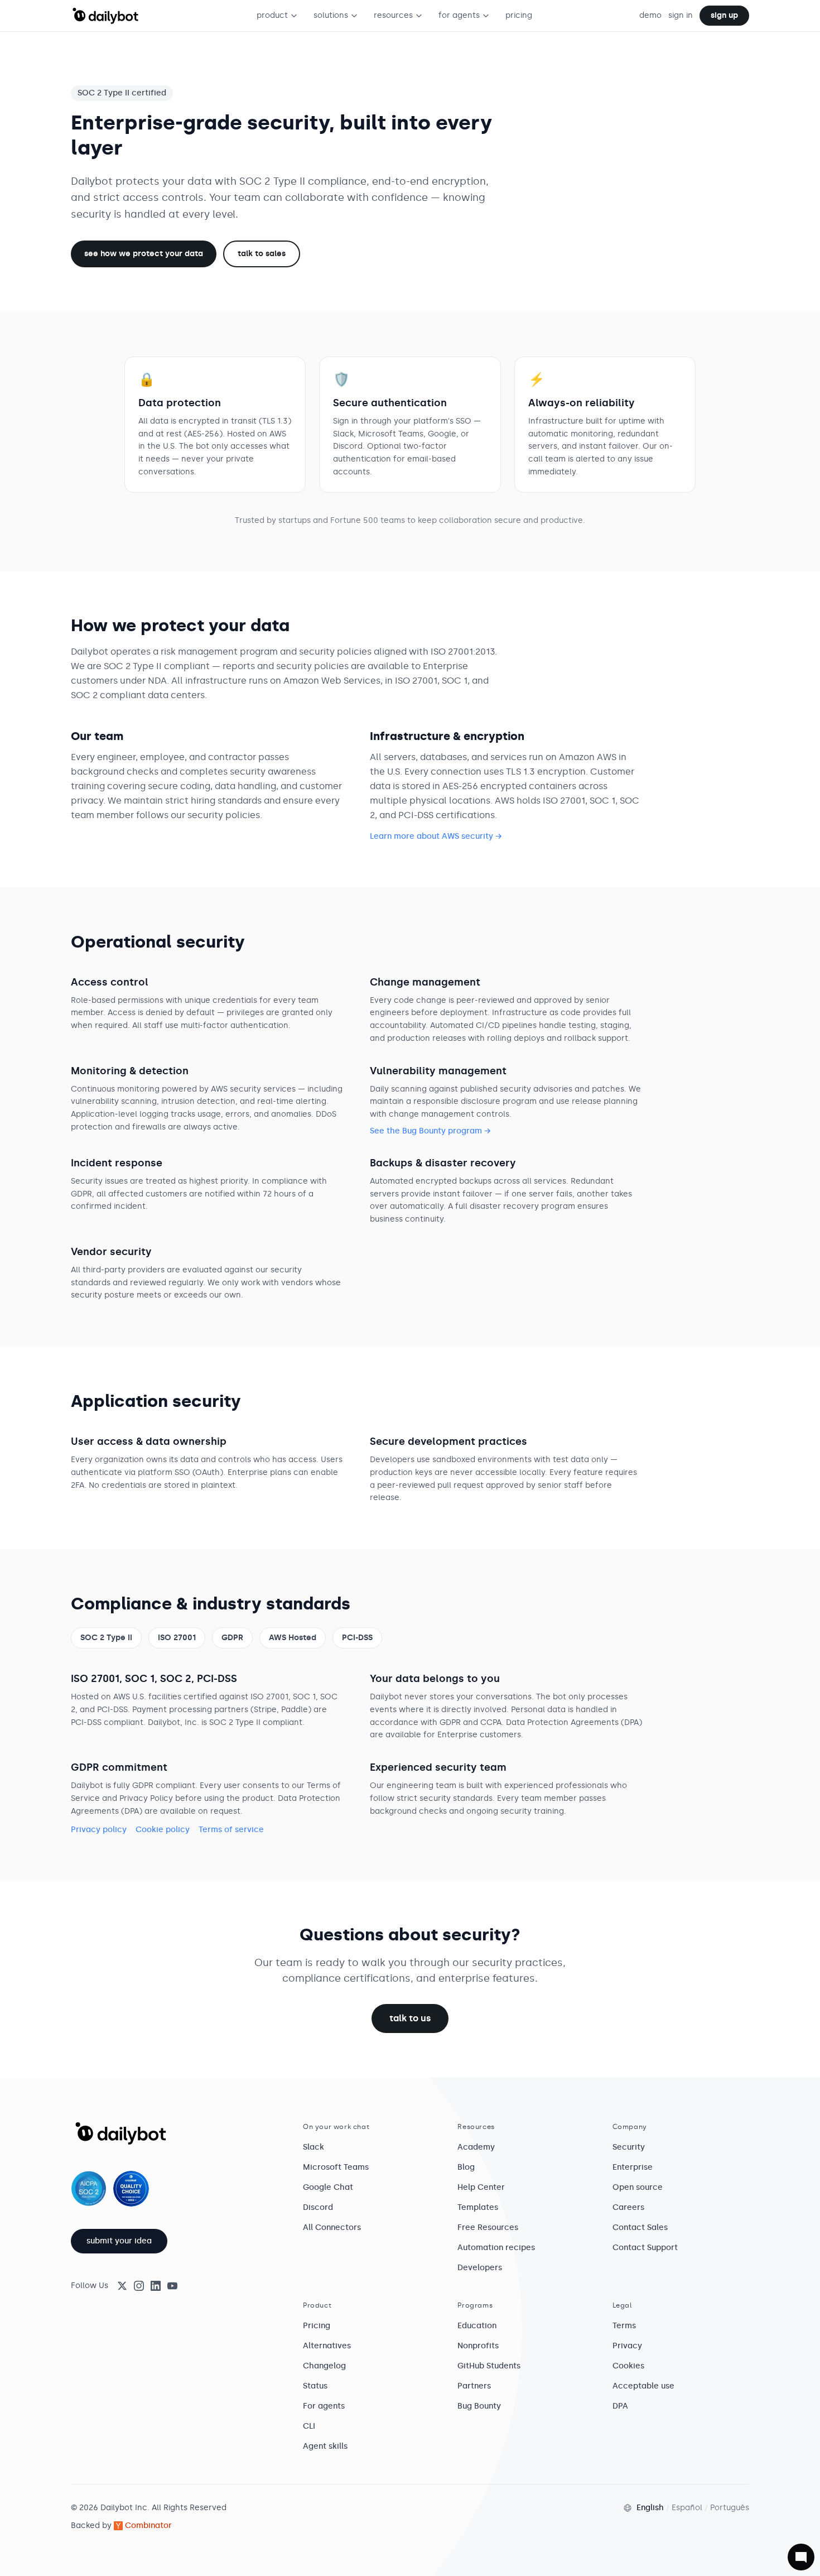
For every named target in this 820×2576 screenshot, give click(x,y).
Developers (480, 2268)
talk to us (410, 2018)
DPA (620, 2406)
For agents (324, 2406)
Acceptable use (643, 2386)
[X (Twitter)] (122, 2286)
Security (629, 2147)
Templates (478, 2207)
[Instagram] (139, 2286)
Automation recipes (496, 2248)
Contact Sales (640, 2227)
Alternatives (327, 2346)
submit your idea (119, 2241)
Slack (313, 2147)
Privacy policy (99, 1830)
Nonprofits (478, 2346)
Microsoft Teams (336, 2167)
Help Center (481, 2187)
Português (730, 2508)
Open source (638, 2187)
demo (650, 15)
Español (687, 2508)
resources (393, 15)
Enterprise (633, 2167)
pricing (519, 15)
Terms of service (231, 1830)
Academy (476, 2147)
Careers (628, 2207)
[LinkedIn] (156, 2286)
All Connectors (332, 2227)
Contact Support (645, 2248)
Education (477, 2326)
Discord (318, 2207)
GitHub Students (489, 2366)
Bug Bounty (479, 2406)
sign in (681, 15)
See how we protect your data (144, 254)
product (272, 15)
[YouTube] (172, 2286)
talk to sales (262, 254)
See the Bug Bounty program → (430, 1131)
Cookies (628, 2366)
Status (315, 2386)
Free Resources (488, 2227)
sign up (724, 15)
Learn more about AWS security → (436, 836)
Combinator (148, 2525)
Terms (624, 2326)
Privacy (627, 2346)
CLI (309, 2426)
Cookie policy (163, 1830)
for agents (459, 15)
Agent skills (325, 2446)
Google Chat (328, 2187)
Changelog (324, 2366)
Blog (466, 2167)
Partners (474, 2386)
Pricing (317, 2326)
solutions (331, 15)
